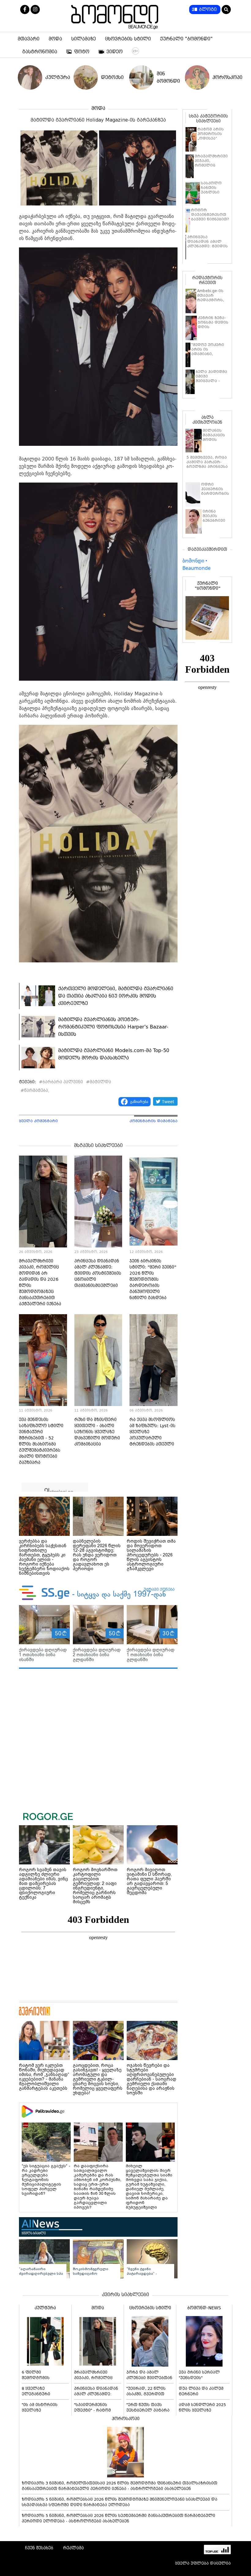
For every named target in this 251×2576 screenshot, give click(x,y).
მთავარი (29, 39)
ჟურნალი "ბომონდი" (186, 39)
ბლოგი (208, 9)
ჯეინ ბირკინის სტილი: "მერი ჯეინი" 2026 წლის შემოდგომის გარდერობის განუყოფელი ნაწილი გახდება (153, 1279)
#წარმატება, (35, 1090)
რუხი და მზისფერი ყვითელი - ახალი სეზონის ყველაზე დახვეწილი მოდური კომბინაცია (97, 1432)
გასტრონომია (40, 52)
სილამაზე (84, 39)
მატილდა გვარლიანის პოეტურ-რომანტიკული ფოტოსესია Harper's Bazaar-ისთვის (113, 1027)
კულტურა (56, 77)
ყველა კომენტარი (38, 1121)
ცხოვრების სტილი (128, 39)
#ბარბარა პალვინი (61, 1082)
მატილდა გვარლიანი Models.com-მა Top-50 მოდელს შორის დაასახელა (114, 1054)
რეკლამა (73, 2548)
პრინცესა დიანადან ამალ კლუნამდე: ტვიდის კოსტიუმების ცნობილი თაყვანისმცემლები (98, 1273)
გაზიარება (139, 1102)
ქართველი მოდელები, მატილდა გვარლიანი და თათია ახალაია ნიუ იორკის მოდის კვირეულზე (116, 996)
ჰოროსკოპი (223, 77)
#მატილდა (99, 1082)
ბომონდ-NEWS (204, 2308)
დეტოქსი (111, 77)
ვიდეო (115, 52)
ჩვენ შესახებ (39, 2548)
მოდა (55, 39)
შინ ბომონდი (167, 77)
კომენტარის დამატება (154, 1121)
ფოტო (82, 52)
